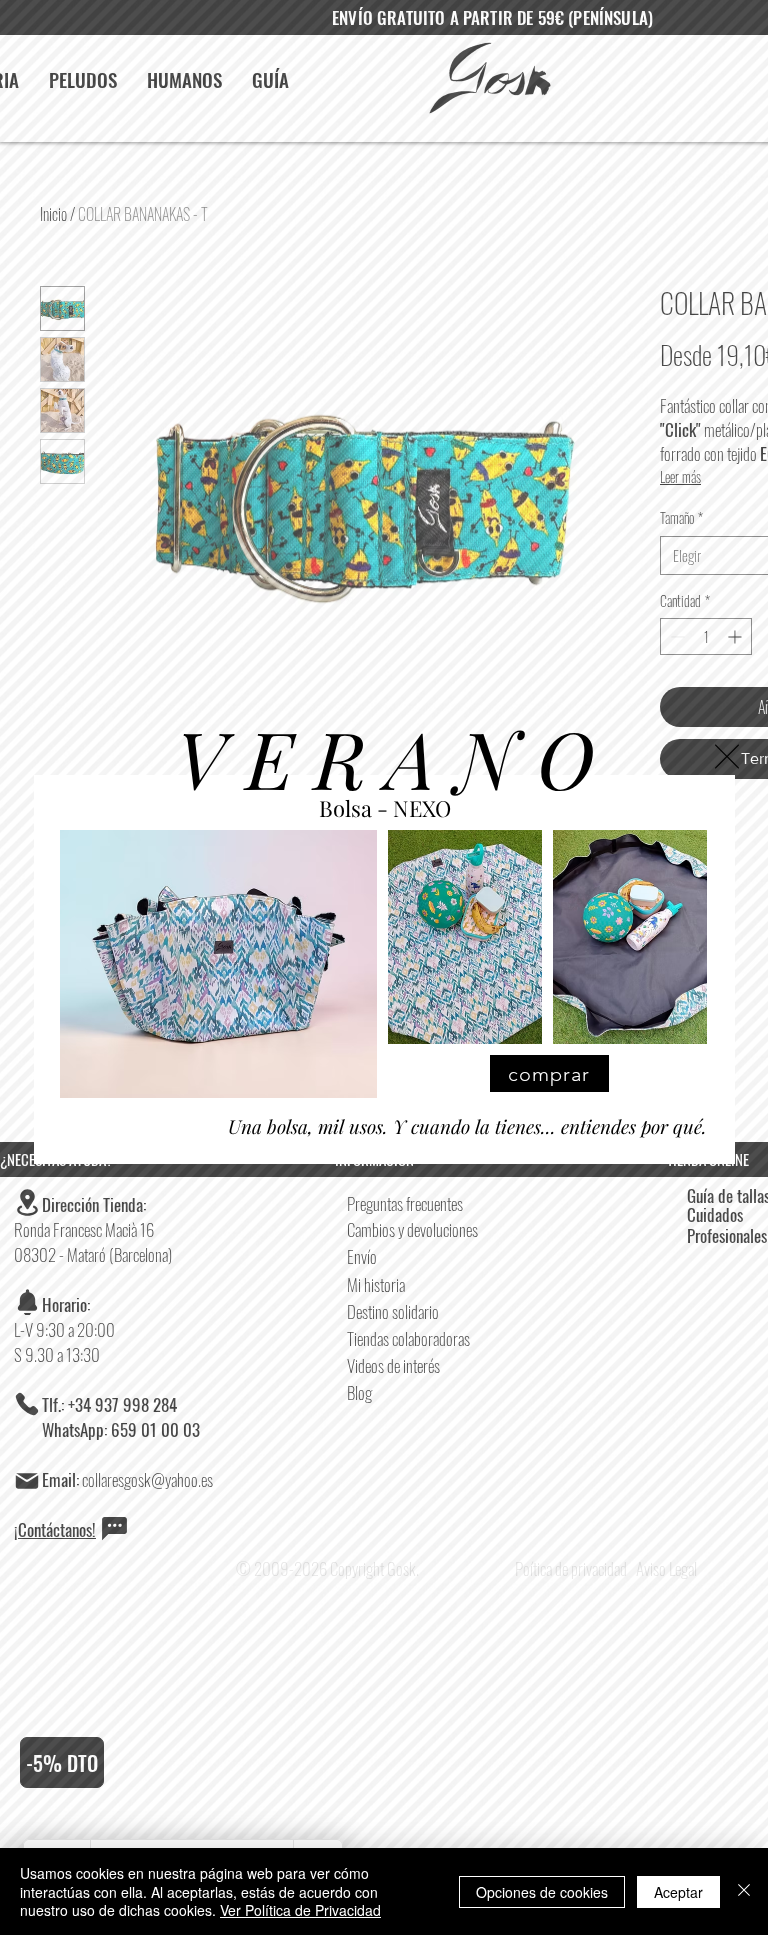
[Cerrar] (744, 1891)
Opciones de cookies (542, 1892)
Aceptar (678, 1892)
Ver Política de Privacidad (300, 1910)
